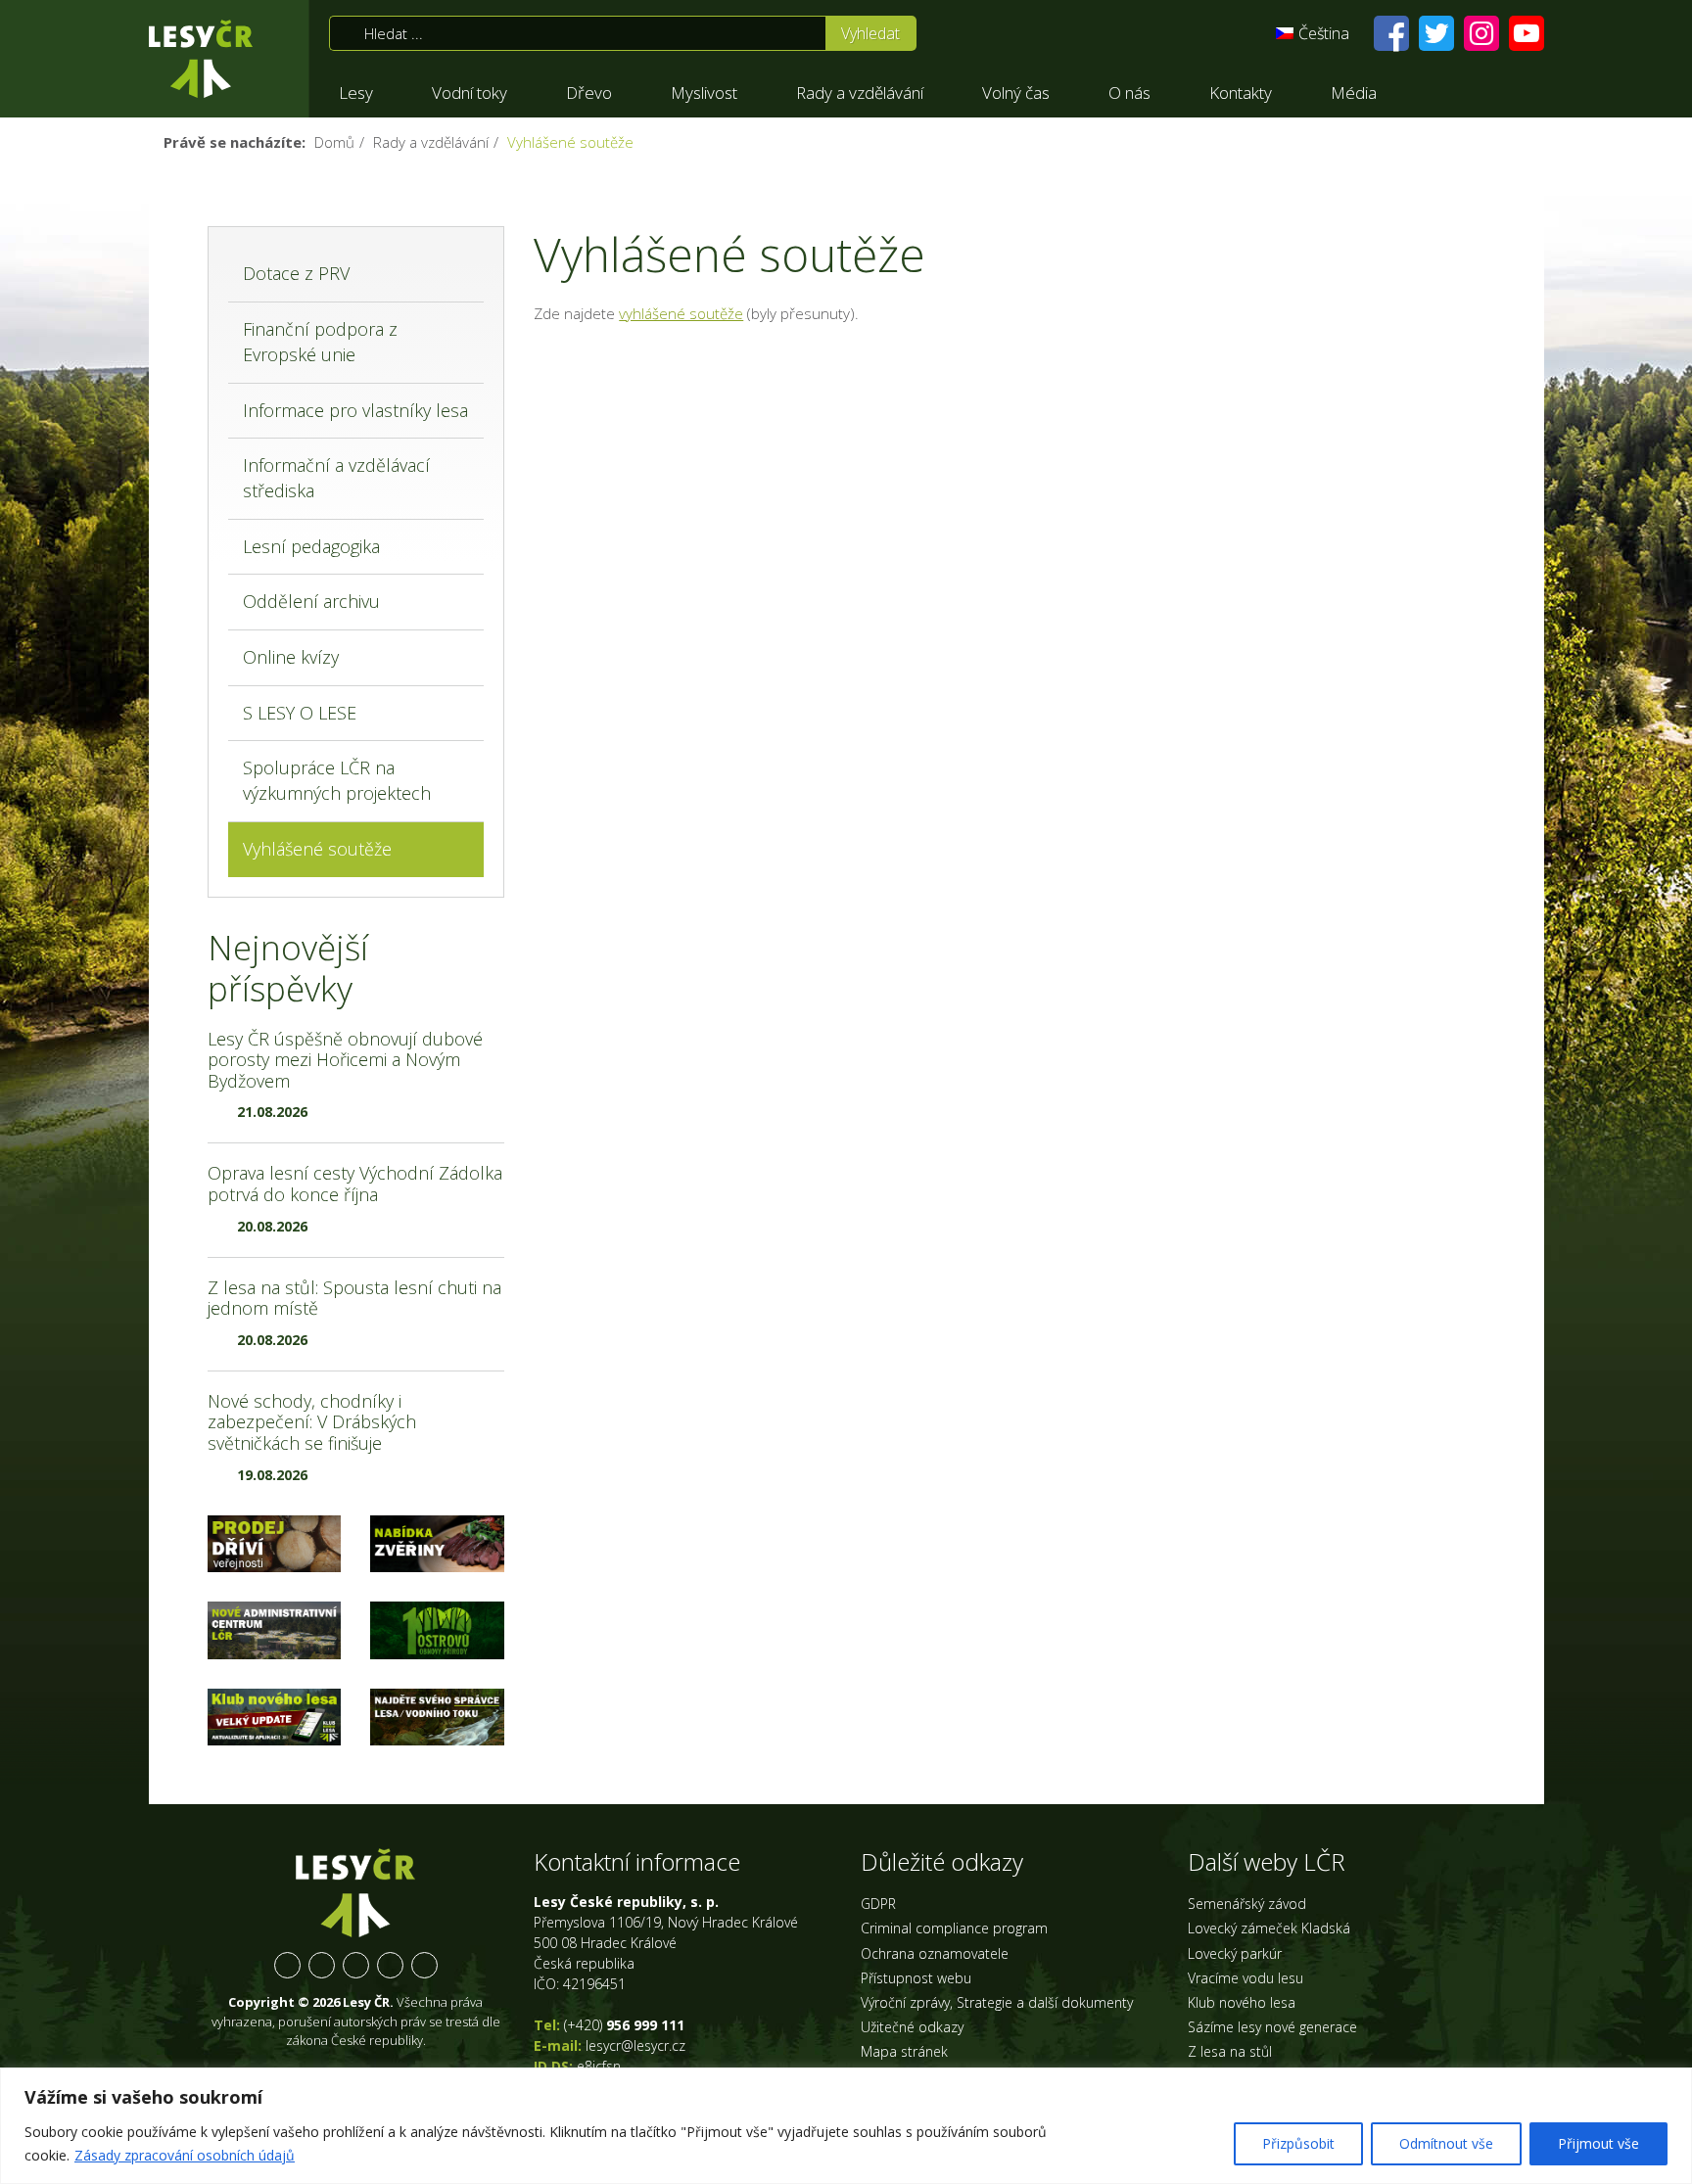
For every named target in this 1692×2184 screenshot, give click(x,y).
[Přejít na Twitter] (1436, 33)
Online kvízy (291, 657)
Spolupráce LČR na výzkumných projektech (337, 780)
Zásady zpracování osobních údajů (185, 2155)
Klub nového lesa (1242, 2002)
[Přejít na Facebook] (1391, 33)
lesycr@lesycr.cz (635, 2045)
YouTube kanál (390, 1965)
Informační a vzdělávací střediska (336, 478)
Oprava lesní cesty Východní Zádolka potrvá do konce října (355, 1184)
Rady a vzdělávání (860, 93)
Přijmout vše (1598, 2143)
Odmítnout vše (1446, 2143)
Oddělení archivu (311, 601)
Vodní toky (470, 93)
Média (1354, 93)
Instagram (356, 1965)
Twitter (322, 1965)
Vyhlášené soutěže (317, 849)
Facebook (287, 1965)
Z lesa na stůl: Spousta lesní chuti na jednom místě (354, 1298)
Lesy (356, 93)
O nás (1129, 93)
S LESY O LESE (300, 713)
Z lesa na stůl (1230, 2051)
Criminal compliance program (954, 1928)
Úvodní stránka (201, 59)
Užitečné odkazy (912, 2027)
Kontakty (1241, 93)
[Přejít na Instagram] (1481, 33)
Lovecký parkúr (1235, 1953)
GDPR (878, 1904)
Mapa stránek (904, 2051)
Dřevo (589, 93)
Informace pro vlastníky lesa (355, 410)
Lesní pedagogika (311, 546)
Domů (334, 142)
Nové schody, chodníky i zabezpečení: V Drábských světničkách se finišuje (312, 1422)
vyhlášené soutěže (681, 313)
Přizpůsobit (1298, 2143)
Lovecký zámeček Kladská (1269, 1928)
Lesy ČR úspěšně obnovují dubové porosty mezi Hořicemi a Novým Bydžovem (345, 1060)
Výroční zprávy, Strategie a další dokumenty (997, 2002)
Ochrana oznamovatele (935, 1953)
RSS (424, 1965)
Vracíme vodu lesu (1245, 1978)
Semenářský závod (1247, 1904)
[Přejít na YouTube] (1527, 33)
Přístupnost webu (916, 1978)
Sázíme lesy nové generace (1272, 2027)
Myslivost (704, 93)
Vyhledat (870, 33)
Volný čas (1016, 93)
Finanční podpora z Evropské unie (320, 342)
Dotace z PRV (296, 273)
